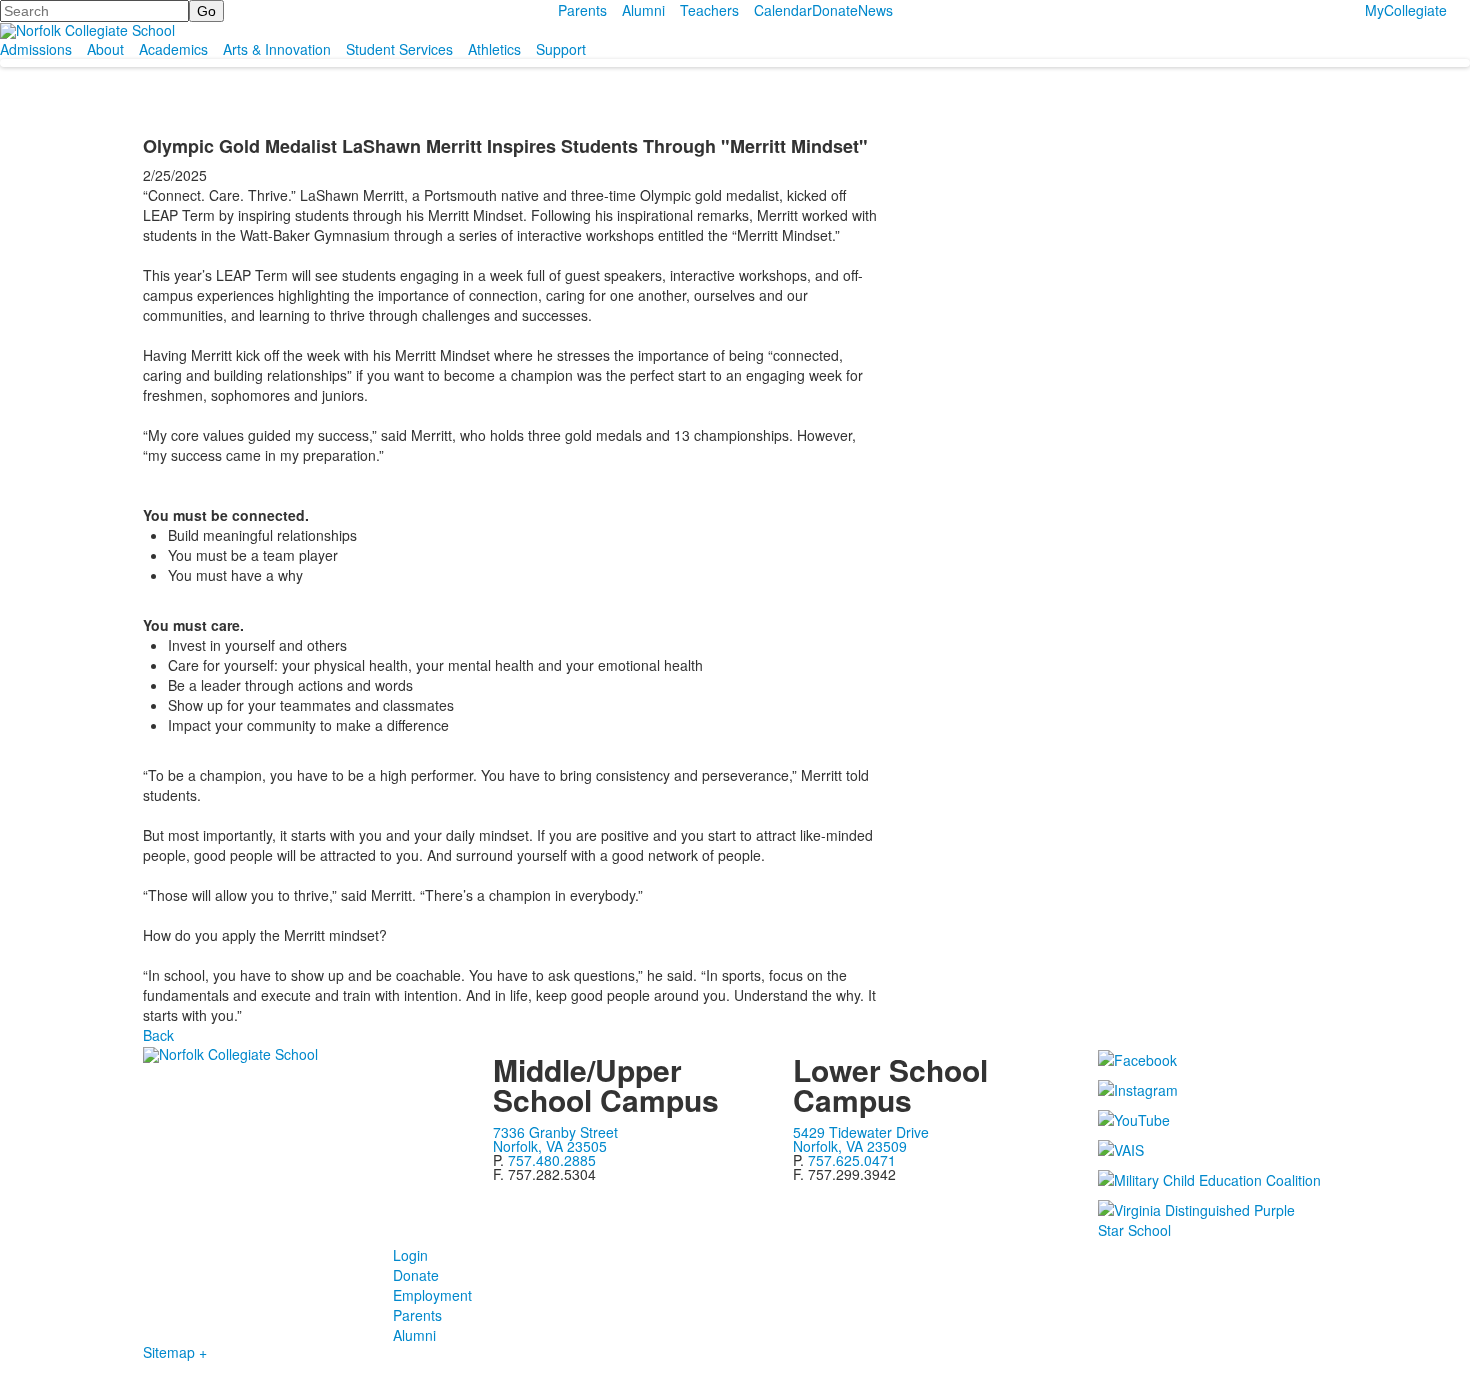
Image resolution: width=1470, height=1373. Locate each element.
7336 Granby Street (555, 1132)
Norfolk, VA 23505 (550, 1146)
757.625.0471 (852, 1160)
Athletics (494, 49)
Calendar (783, 10)
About (105, 49)
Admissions (36, 49)
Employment (432, 1295)
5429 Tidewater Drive (861, 1132)
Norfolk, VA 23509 (850, 1146)
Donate (835, 10)
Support (561, 49)
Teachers (709, 10)
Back (158, 1035)
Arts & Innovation (277, 49)
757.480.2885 (552, 1160)
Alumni (643, 10)
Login (410, 1255)
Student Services (399, 49)
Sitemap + (175, 1352)
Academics (173, 49)
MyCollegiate (1406, 10)
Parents (582, 10)
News (875, 10)
